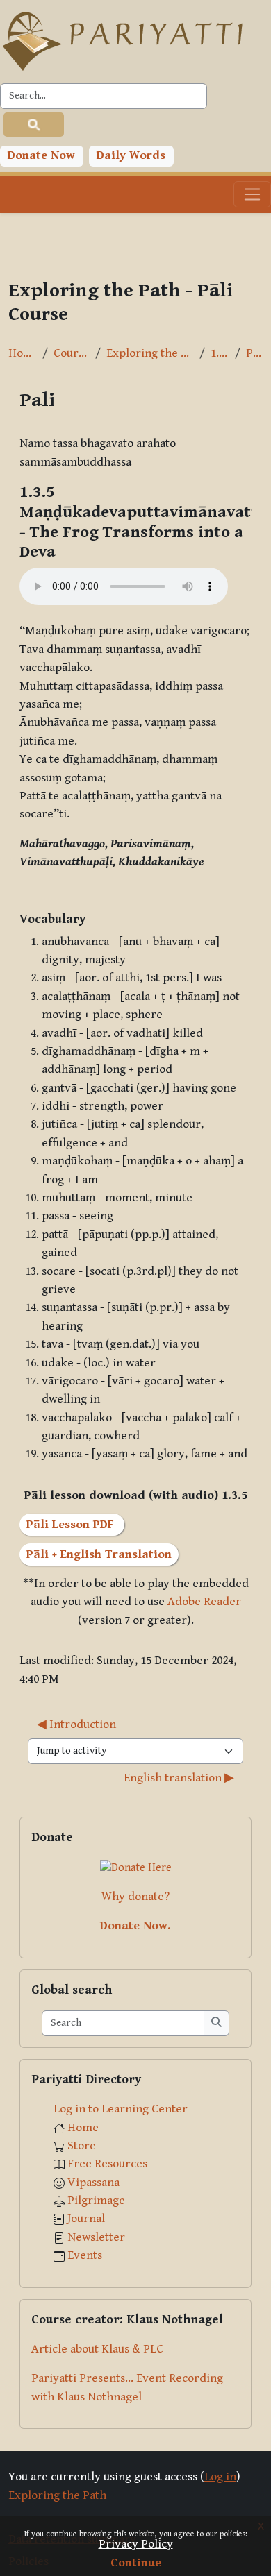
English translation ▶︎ (179, 1778)
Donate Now (41, 155)
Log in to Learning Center (121, 2109)
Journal (86, 2219)
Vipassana (93, 2183)
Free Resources (107, 2164)
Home (23, 353)
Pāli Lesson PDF (72, 1525)
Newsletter (96, 2237)
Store (82, 2146)
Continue (136, 2563)
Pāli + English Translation (99, 1554)
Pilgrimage (96, 2201)
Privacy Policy (136, 2544)
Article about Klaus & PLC (97, 2349)
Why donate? (135, 1897)
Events (85, 2255)
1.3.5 (220, 353)
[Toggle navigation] (252, 194)
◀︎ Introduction (76, 1725)
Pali (254, 353)
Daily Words (131, 155)
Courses (72, 353)
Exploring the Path (150, 353)
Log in (220, 2477)
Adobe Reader (204, 1602)
